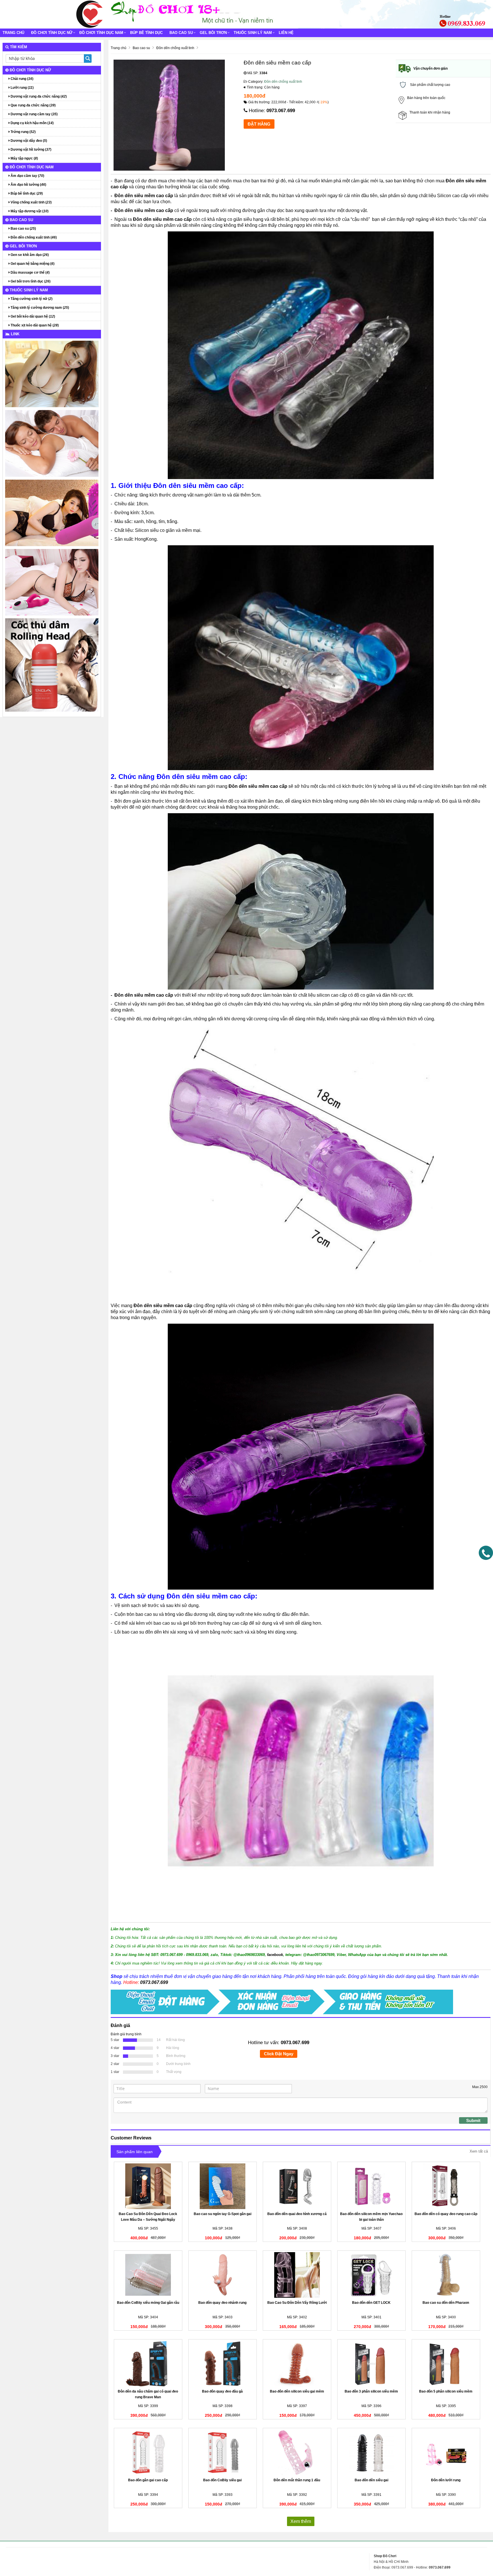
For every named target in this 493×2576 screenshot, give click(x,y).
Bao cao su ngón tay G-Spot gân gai (223, 2214)
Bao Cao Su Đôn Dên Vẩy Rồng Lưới (297, 2303)
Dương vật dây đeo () (28, 141)
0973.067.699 (281, 111)
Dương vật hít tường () (31, 150)
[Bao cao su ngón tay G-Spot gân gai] (223, 2186)
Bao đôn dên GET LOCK (371, 2303)
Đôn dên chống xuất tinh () (33, 237)
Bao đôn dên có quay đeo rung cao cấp (446, 2214)
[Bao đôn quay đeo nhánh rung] (223, 2275)
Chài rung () (22, 79)
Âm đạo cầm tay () (27, 176)
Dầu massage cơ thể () (30, 272)
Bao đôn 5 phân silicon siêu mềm (446, 2391)
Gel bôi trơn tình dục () (30, 281)
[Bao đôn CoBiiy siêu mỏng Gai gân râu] (148, 2275)
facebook (275, 1955)
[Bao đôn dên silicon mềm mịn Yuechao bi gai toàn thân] (371, 2186)
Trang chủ (13, 33)
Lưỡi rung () (22, 88)
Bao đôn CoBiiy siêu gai (222, 2480)
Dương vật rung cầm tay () (34, 114)
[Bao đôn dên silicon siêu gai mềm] (297, 2364)
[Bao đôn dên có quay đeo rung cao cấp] (446, 2186)
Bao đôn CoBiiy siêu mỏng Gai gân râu (148, 2303)
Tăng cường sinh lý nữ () (31, 299)
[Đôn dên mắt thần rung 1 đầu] (297, 2452)
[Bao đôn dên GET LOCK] (371, 2275)
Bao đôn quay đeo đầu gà (222, 2391)
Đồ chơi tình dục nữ (52, 33)
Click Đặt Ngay (279, 2054)
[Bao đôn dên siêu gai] (371, 2452)
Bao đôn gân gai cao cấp (148, 2480)
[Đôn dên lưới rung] (446, 2452)
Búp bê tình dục (146, 33)
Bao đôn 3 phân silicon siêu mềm (371, 2391)
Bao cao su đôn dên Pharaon (446, 2303)
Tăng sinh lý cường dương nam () (39, 308)
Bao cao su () (23, 229)
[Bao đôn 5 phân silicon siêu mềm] (446, 2364)
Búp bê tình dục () (26, 193)
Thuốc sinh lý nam (253, 33)
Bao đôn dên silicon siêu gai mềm (297, 2391)
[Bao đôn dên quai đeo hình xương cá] (297, 2186)
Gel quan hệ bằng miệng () (32, 264)
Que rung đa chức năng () (33, 105)
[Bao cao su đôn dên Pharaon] (446, 2275)
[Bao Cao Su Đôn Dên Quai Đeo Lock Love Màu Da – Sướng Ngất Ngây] (148, 2186)
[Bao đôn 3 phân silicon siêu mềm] (371, 2364)
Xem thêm (301, 2521)
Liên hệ (286, 33)
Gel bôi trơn (213, 33)
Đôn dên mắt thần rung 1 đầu (297, 2480)
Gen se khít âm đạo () (29, 255)
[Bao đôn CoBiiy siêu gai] (223, 2452)
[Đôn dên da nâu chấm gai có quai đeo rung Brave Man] (148, 2364)
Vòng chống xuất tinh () (31, 202)
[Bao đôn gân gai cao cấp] (148, 2452)
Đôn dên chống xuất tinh (283, 82)
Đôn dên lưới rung (446, 2480)
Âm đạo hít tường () (28, 185)
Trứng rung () (23, 132)
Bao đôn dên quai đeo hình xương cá (297, 2214)
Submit (473, 2120)
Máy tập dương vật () (29, 211)
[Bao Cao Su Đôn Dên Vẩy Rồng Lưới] (297, 2275)
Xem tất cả (479, 2151)
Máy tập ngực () (24, 158)
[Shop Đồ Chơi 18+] (90, 14)
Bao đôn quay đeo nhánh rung (222, 2303)
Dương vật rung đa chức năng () (38, 96)
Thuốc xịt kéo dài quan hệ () (34, 325)
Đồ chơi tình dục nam (101, 33)
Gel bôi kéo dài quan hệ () (32, 316)
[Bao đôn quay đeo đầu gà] (223, 2364)
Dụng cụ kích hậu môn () (32, 123)
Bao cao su (181, 33)
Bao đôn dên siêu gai (371, 2480)
